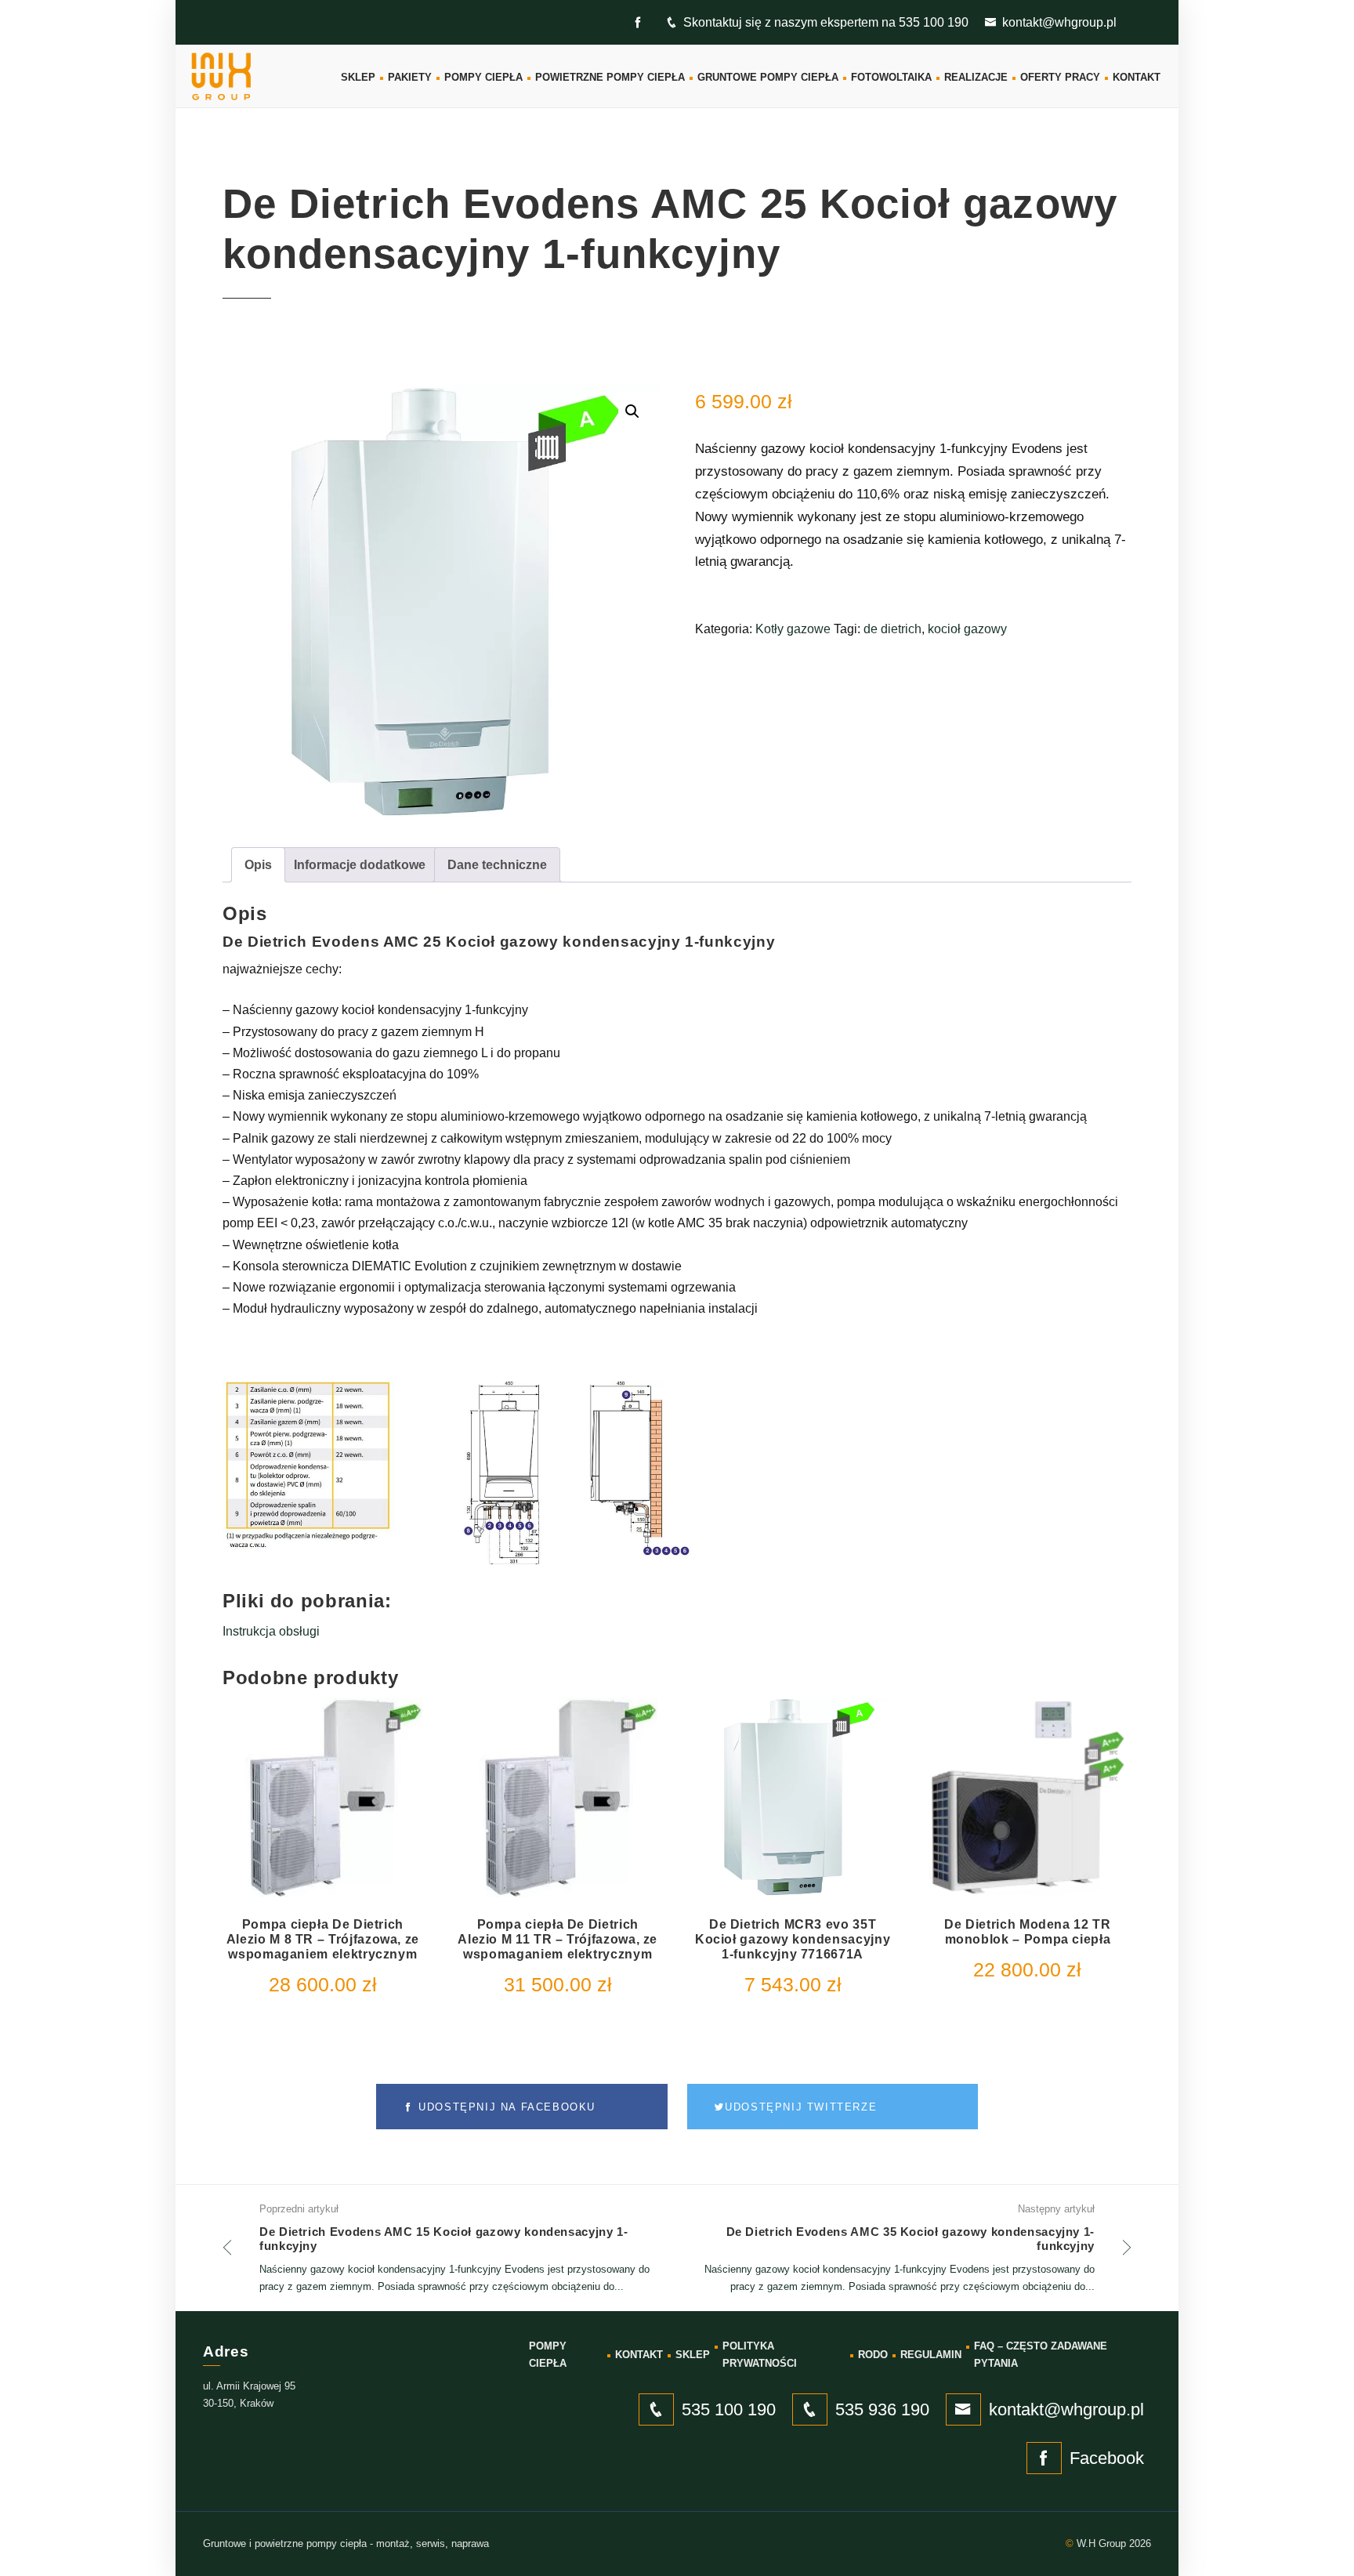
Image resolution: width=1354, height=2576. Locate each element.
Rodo (873, 2355)
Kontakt (1137, 77)
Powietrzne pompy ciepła (610, 77)
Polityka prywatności (760, 2355)
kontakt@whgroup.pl (1059, 22)
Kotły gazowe (793, 629)
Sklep (358, 77)
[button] (632, 411)
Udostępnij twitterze (801, 2107)
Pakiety (410, 77)
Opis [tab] (258, 865)
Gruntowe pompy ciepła (768, 77)
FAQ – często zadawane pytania (1041, 2355)
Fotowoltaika (891, 77)
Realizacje (976, 77)
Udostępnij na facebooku (505, 2107)
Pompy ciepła (483, 77)
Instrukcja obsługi (271, 1631)
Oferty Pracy (1060, 77)
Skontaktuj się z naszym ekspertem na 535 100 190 (826, 22)
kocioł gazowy (967, 629)
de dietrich (892, 629)
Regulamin (931, 2355)
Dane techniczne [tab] (497, 865)
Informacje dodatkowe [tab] (360, 865)
